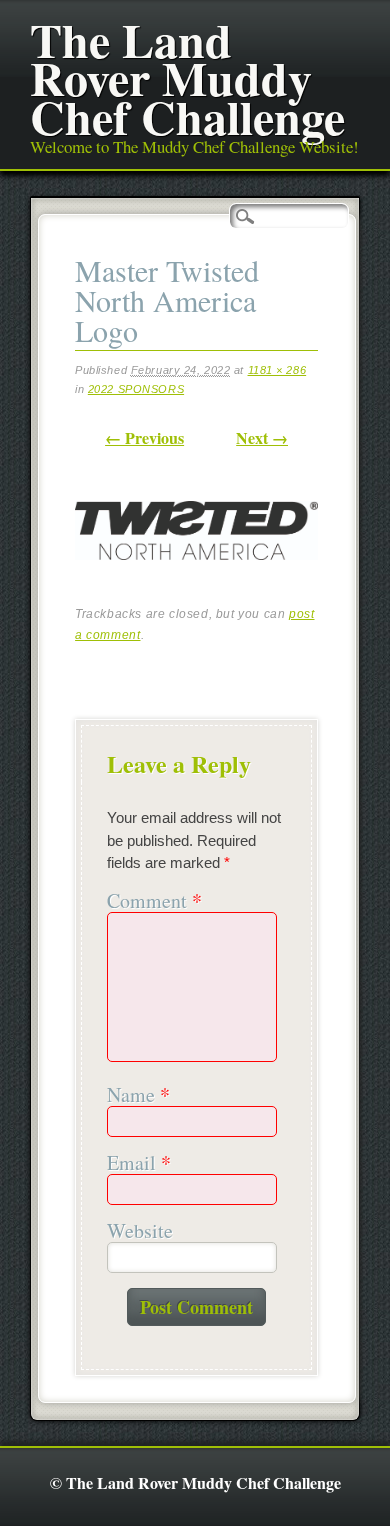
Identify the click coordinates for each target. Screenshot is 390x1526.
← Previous (144, 437)
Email (139, 1163)
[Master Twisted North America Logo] (196, 576)
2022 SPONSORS (136, 389)
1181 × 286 (277, 370)
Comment (154, 901)
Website (140, 1231)
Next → (262, 437)
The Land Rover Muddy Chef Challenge (187, 77)
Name (138, 1095)
